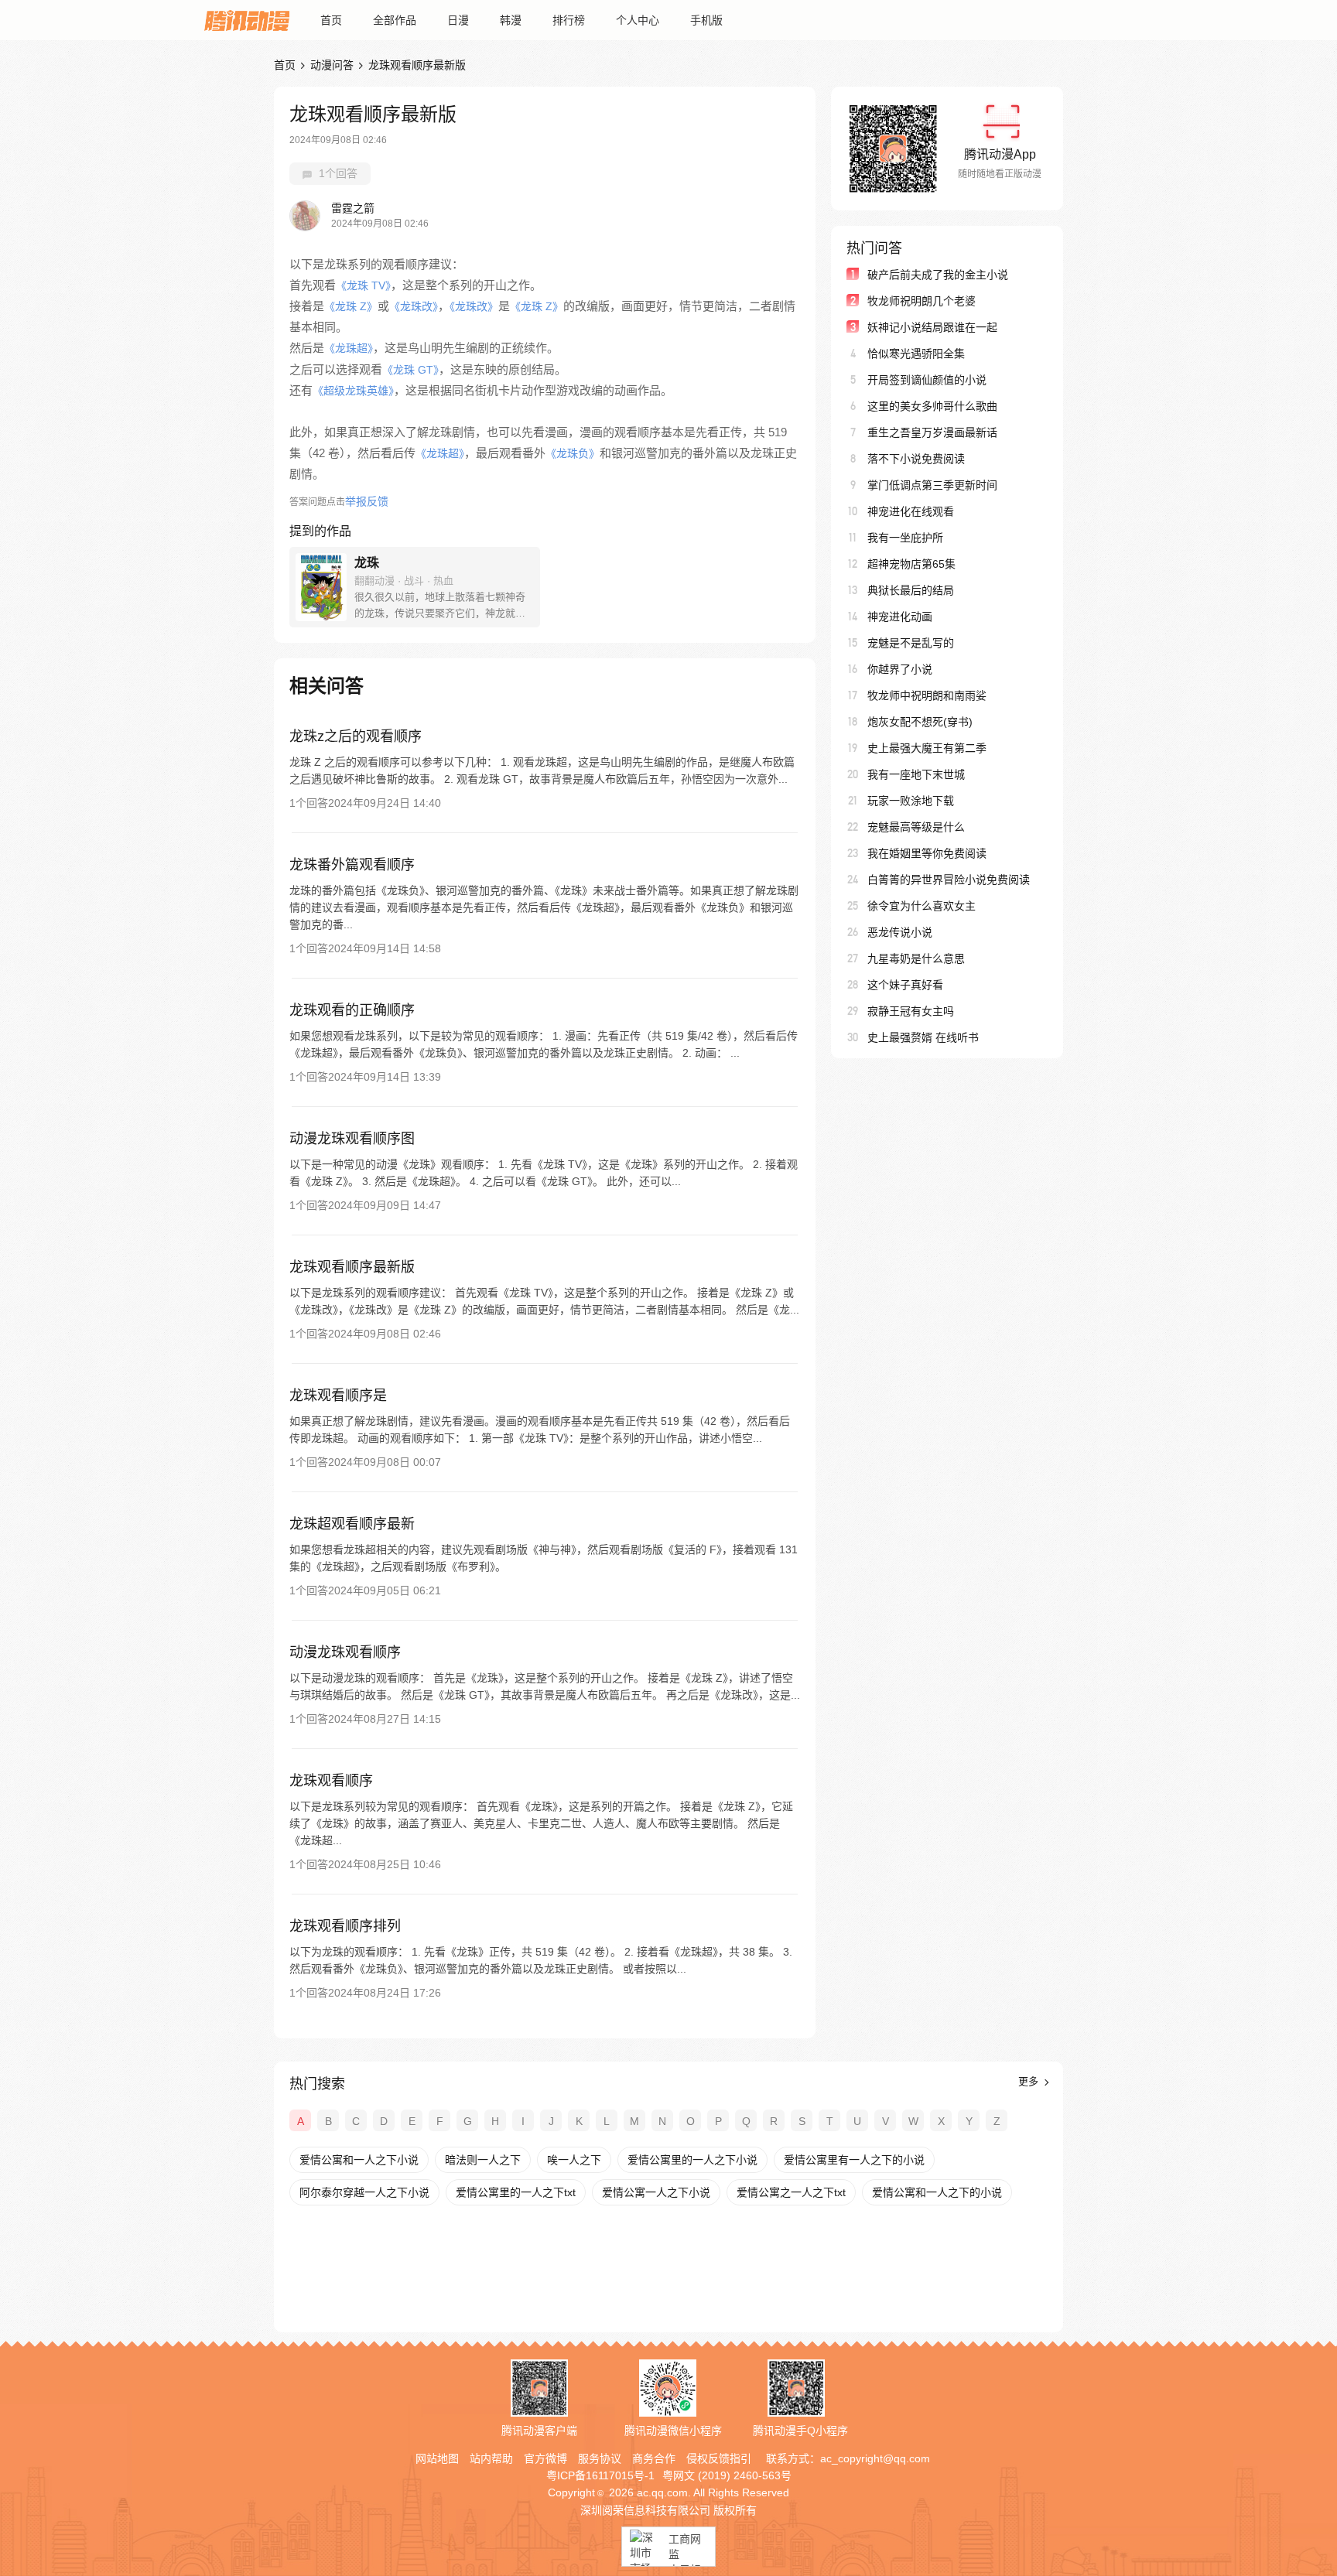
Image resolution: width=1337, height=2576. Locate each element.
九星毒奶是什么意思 (916, 958)
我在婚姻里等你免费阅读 (927, 853)
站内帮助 (491, 2458)
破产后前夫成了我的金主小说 (938, 275)
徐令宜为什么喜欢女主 (922, 906)
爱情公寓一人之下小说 (656, 2192)
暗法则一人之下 (483, 2160)
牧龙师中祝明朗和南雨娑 (927, 695)
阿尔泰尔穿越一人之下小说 (364, 2192)
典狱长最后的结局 (911, 590)
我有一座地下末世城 (916, 774)
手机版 (706, 20)
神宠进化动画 (900, 617)
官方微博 (545, 2458)
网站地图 (437, 2458)
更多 (1030, 2081)
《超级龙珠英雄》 (353, 391)
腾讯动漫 (247, 20)
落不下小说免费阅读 (916, 459)
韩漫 (511, 20)
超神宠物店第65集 (911, 564)
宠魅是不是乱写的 (911, 643)
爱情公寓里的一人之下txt (516, 2192)
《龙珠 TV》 (363, 285)
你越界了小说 (900, 669)
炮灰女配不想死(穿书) (920, 722)
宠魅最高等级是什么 (916, 827)
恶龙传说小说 (900, 932)
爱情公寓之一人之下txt (791, 2192)
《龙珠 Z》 (351, 306)
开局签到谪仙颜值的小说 (927, 380)
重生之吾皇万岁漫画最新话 (932, 432)
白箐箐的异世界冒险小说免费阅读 (949, 880)
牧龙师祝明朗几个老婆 (922, 301)
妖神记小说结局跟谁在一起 (932, 327)
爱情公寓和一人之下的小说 (937, 2192)
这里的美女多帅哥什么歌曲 (932, 406)
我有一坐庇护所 (905, 538)
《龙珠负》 (573, 453)
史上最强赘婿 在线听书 (923, 1037)
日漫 (458, 20)
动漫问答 (332, 65)
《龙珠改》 (414, 306)
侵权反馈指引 (719, 2458)
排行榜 (569, 20)
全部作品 (395, 20)
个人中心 (638, 20)
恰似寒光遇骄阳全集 (916, 354)
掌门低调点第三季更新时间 (932, 485)
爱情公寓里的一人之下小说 (692, 2160)
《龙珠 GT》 (410, 370)
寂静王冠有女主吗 (911, 1011)
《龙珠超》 (349, 348)
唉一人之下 (574, 2160)
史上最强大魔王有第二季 (927, 748)
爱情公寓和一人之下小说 (359, 2160)
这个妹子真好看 (905, 985)
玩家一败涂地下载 (911, 801)
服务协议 (600, 2458)
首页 (331, 20)
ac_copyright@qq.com (875, 2458)
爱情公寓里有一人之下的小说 (854, 2160)
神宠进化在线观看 (911, 511)
